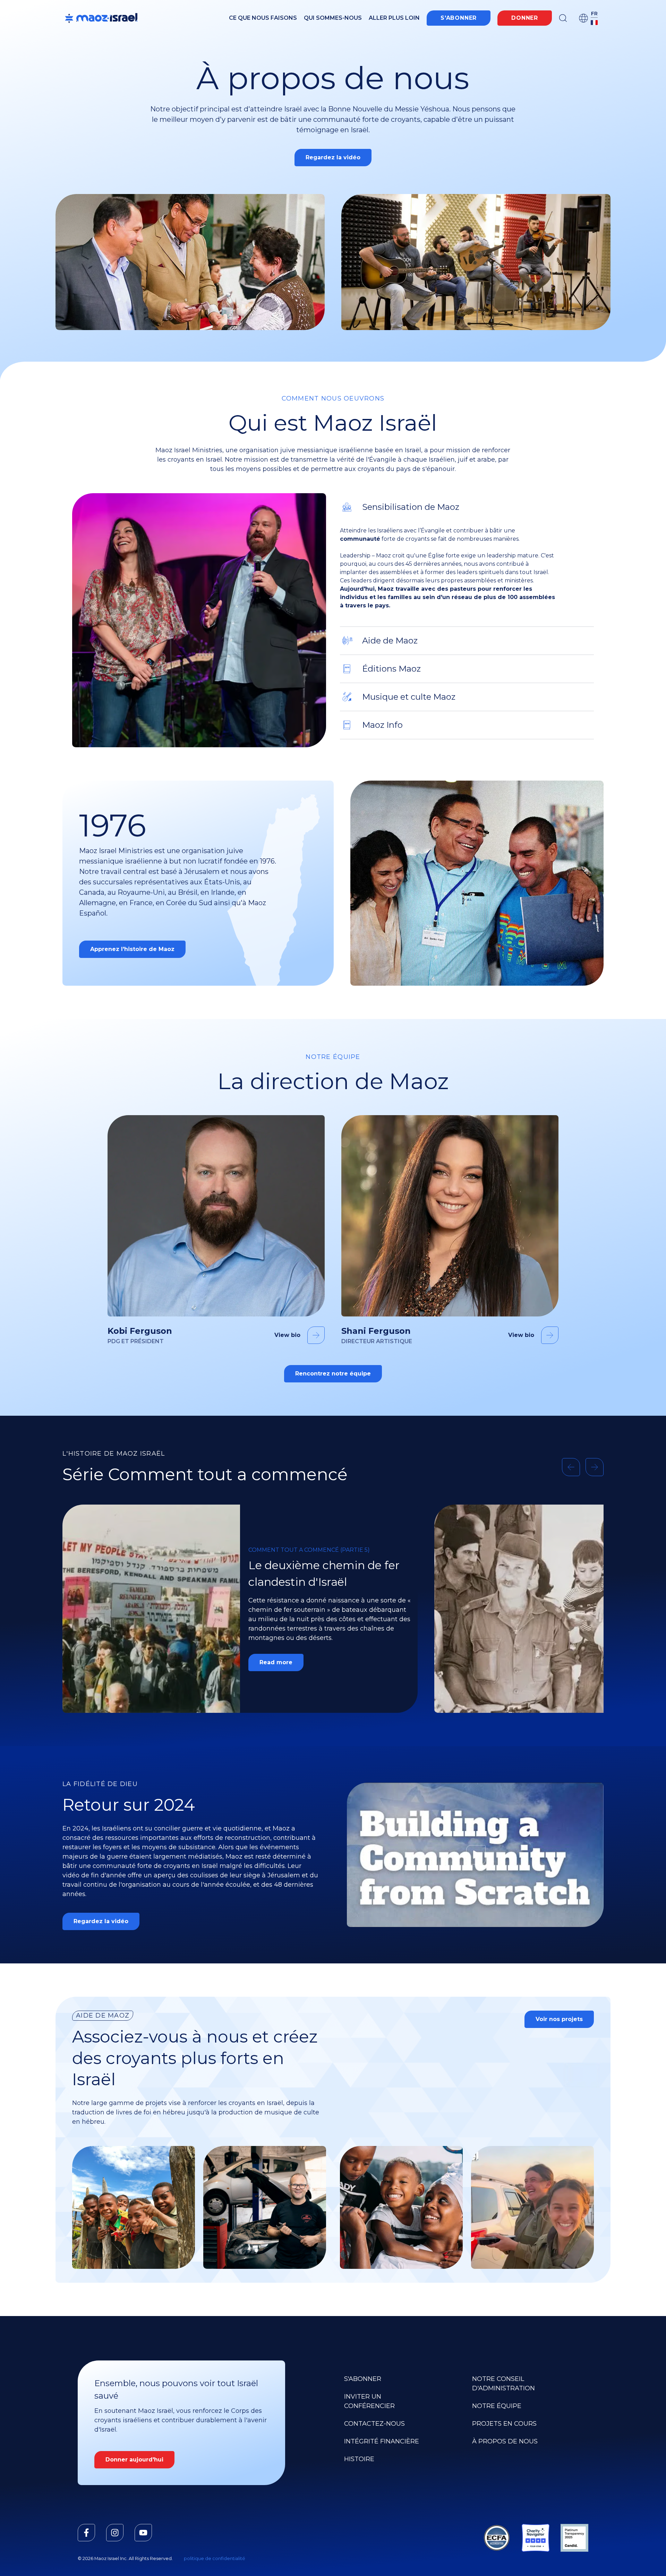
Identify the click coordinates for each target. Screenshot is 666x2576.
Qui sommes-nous (333, 18)
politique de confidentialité (215, 2558)
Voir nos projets (559, 2019)
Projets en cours (504, 2424)
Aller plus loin (394, 18)
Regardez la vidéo (333, 157)
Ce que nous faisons (263, 18)
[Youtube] (143, 2533)
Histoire (359, 2459)
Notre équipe (497, 2406)
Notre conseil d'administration (503, 2384)
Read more (276, 1655)
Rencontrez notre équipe (333, 1374)
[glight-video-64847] (475, 1855)
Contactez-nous (374, 2424)
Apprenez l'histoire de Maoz (132, 949)
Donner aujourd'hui (134, 2460)
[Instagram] (115, 2533)
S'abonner (459, 18)
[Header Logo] (101, 18)
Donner (525, 18)
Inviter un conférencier (369, 2401)
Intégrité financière (382, 2441)
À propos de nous (505, 2441)
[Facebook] (86, 2533)
